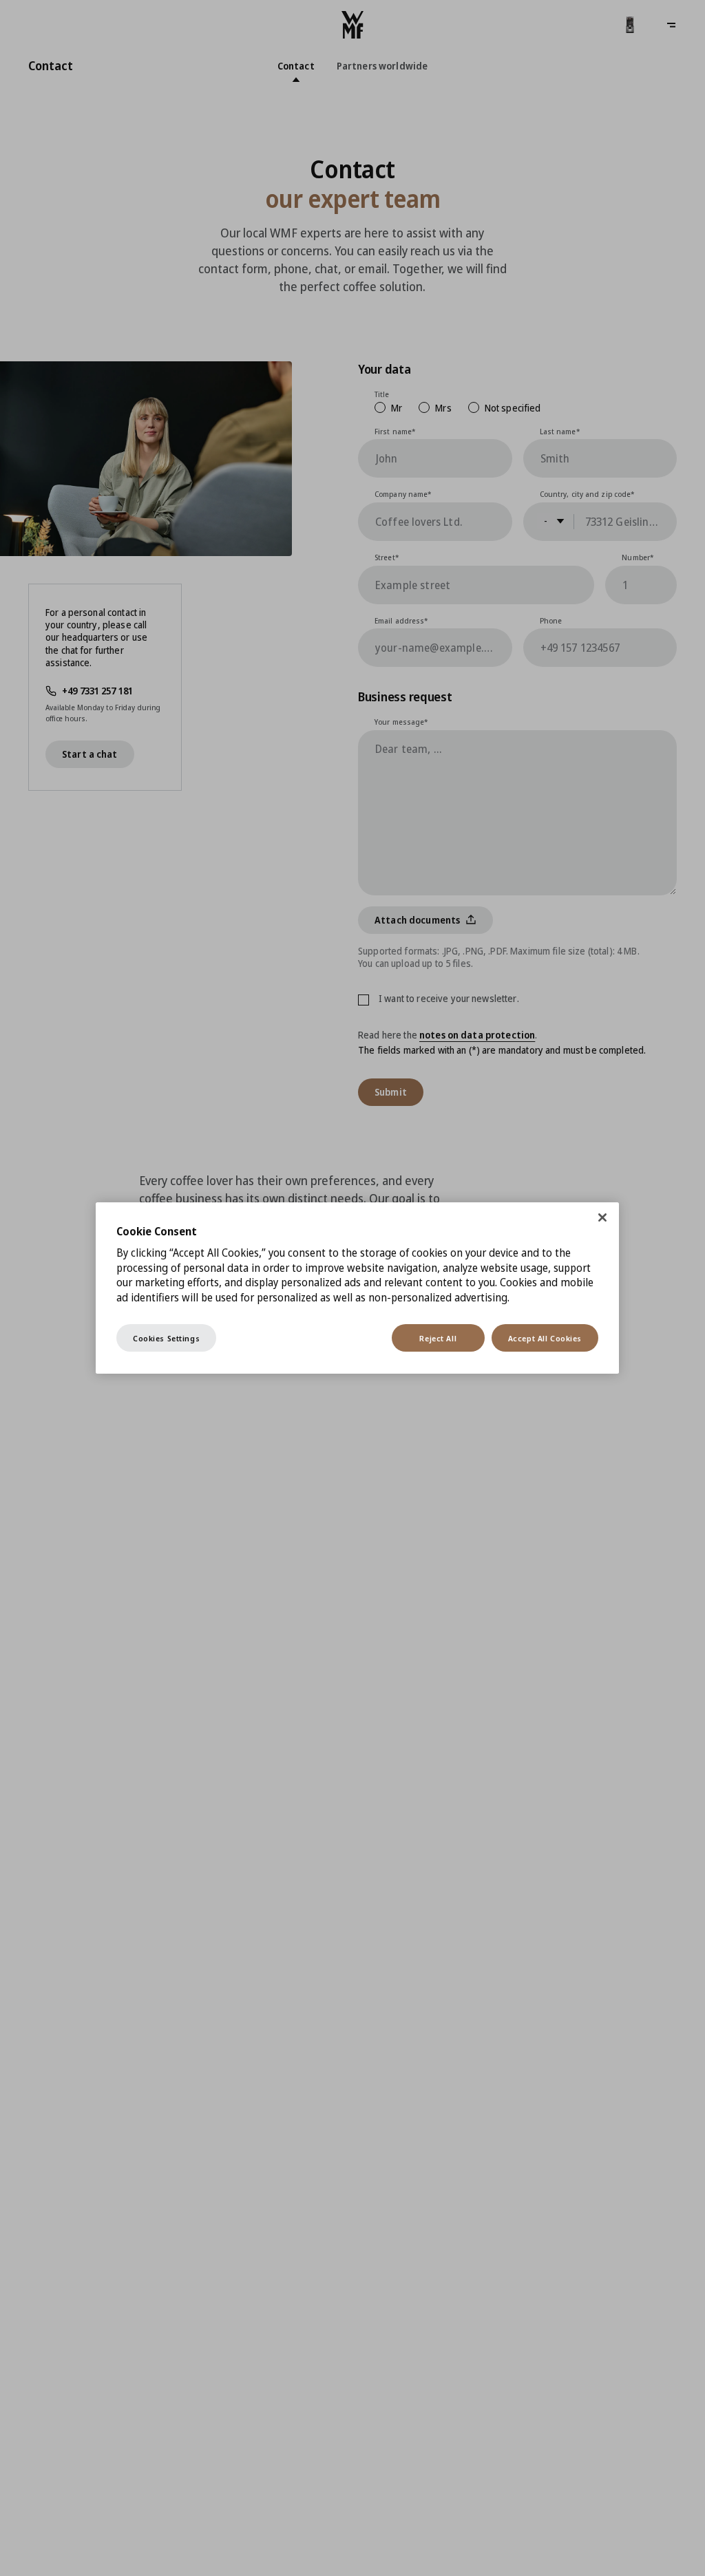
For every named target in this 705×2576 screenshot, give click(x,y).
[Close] (602, 1217)
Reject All (438, 1338)
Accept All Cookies (545, 1338)
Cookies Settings (166, 1338)
